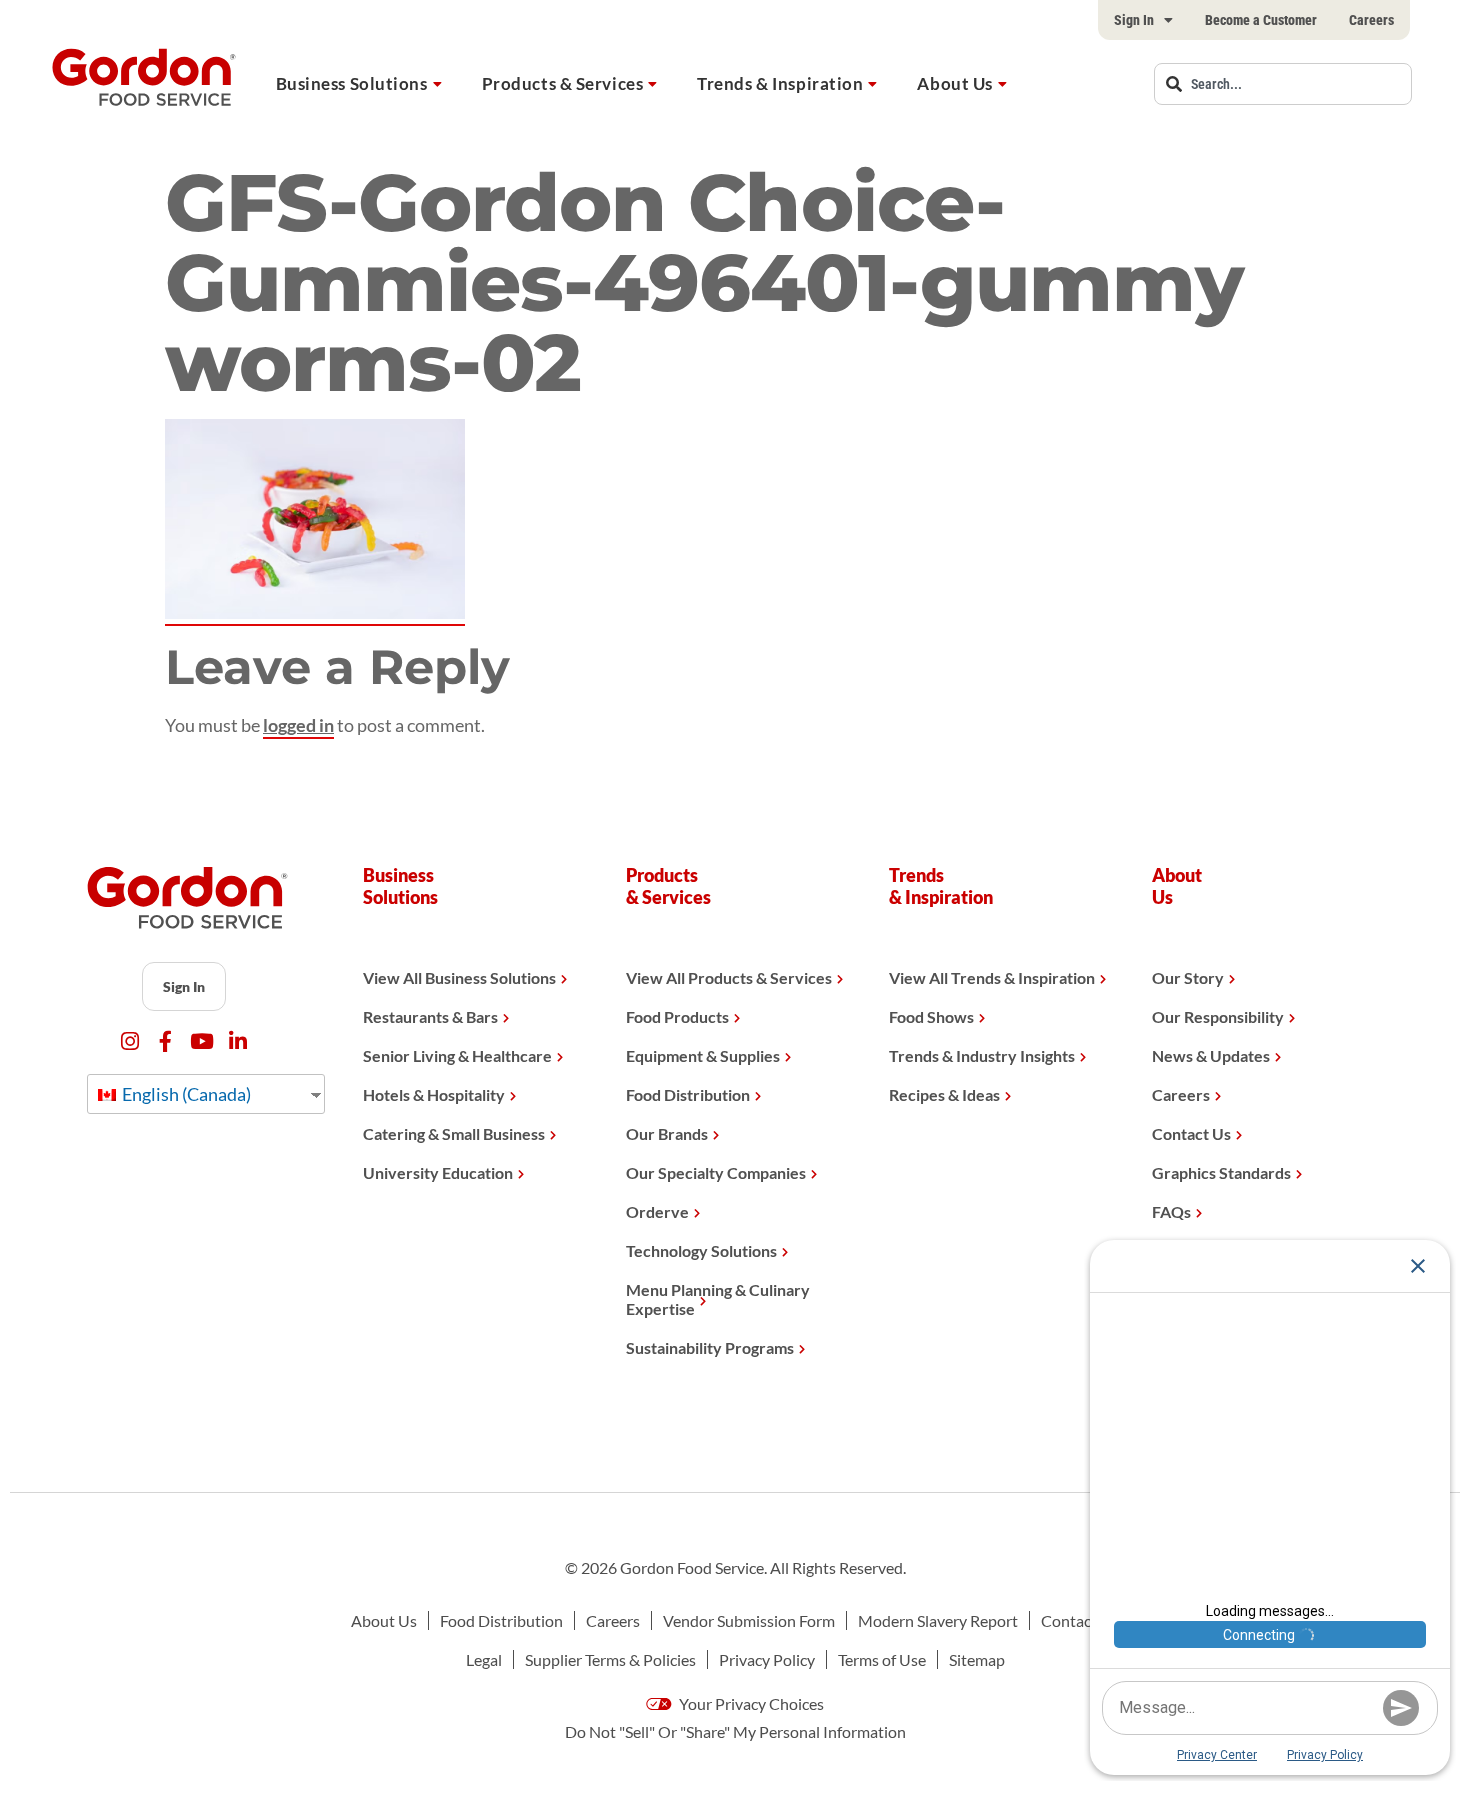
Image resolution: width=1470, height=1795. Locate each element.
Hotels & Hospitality (434, 1094)
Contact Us (1191, 1133)
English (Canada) (185, 1094)
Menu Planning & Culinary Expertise (718, 1299)
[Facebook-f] (165, 1041)
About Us (954, 83)
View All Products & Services (729, 977)
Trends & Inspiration (780, 83)
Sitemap (977, 1659)
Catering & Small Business (454, 1133)
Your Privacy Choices (750, 1703)
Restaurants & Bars (430, 1016)
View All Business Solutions (459, 977)
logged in (298, 725)
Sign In (1134, 20)
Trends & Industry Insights (982, 1055)
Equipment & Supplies (703, 1055)
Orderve (657, 1211)
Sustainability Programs (710, 1347)
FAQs (1171, 1211)
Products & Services (563, 83)
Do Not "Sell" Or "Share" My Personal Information (735, 1731)
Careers (1371, 20)
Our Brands (667, 1133)
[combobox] (1283, 84)
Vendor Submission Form (749, 1620)
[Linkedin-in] (237, 1041)
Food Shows (931, 1016)
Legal (484, 1659)
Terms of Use (882, 1659)
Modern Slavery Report (938, 1620)
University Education (438, 1172)
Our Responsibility (1218, 1016)
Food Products (677, 1016)
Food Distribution (688, 1094)
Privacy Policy (767, 1659)
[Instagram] (129, 1041)
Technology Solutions (701, 1250)
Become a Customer (1261, 20)
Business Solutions (352, 83)
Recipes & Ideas (944, 1094)
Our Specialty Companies (716, 1172)
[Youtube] (201, 1041)
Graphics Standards (1221, 1172)
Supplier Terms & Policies (610, 1659)
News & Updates (1211, 1055)
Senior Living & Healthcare (457, 1055)
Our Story (1188, 977)
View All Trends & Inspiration (992, 977)
